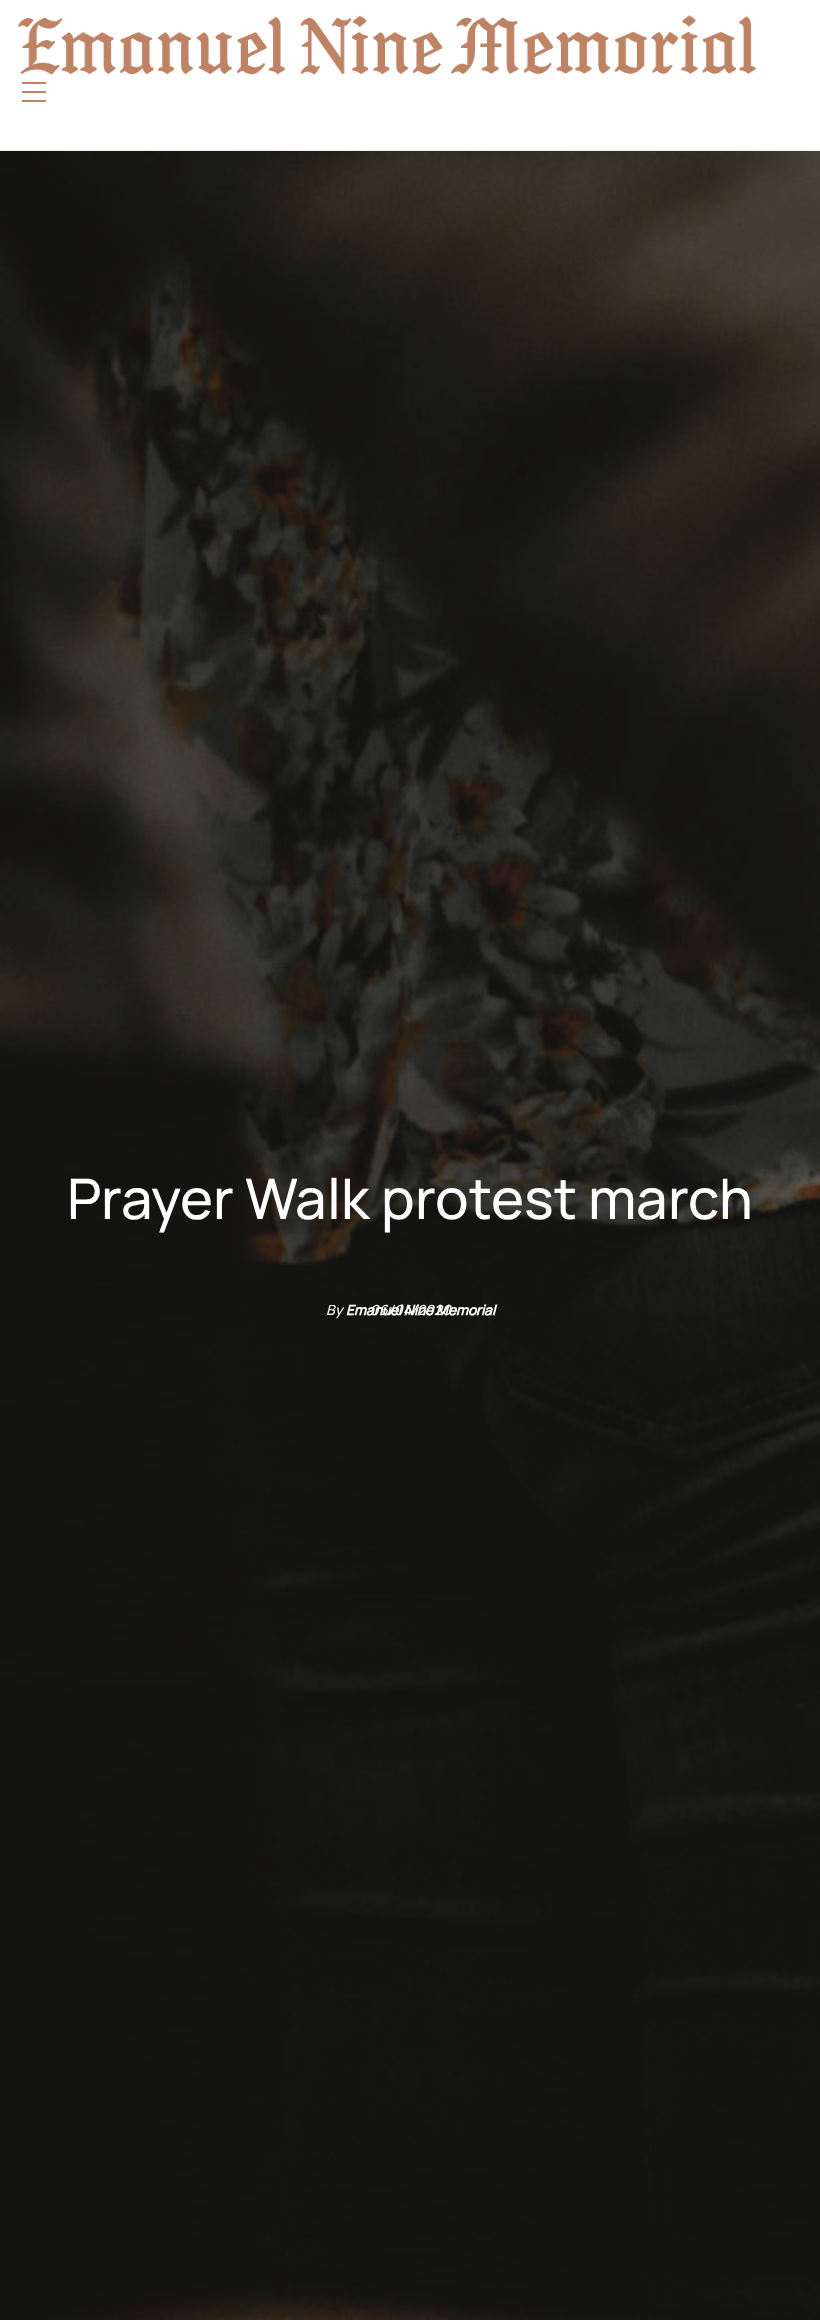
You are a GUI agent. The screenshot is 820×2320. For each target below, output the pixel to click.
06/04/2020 (410, 1309)
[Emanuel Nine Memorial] (369, 45)
